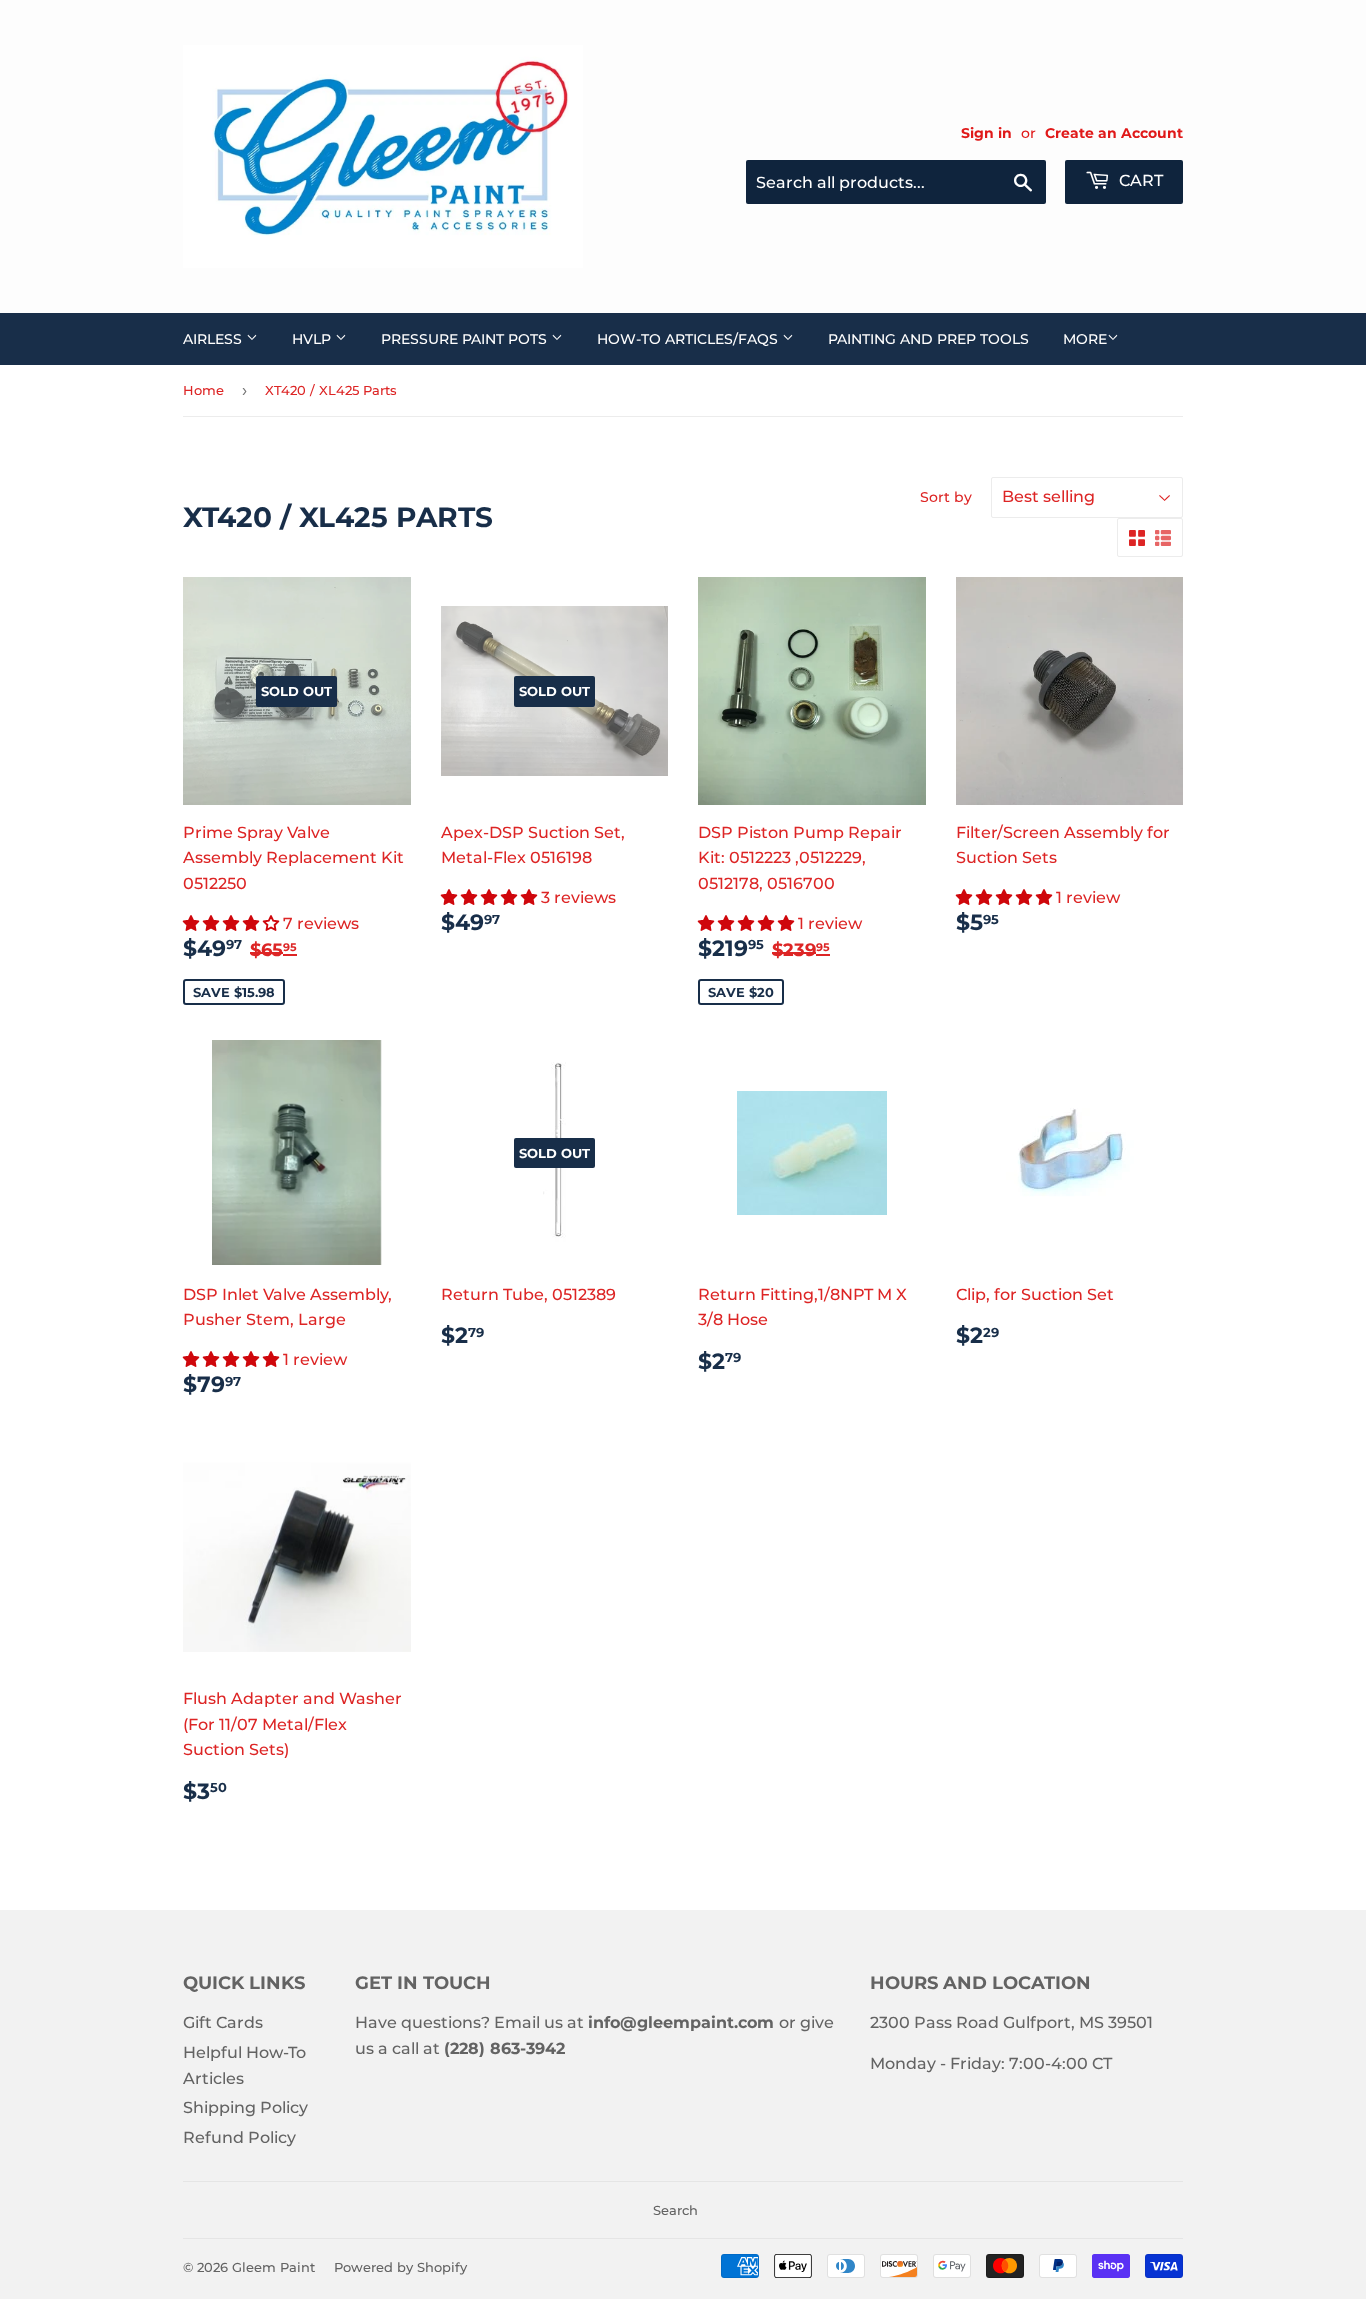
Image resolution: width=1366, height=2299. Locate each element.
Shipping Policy (245, 2107)
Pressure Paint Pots (466, 339)
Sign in (986, 133)
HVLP (313, 339)
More (1085, 339)
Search (675, 2210)
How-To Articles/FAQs (689, 339)
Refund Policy (239, 2137)
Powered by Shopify (400, 2267)
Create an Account (1114, 133)
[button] (233, 923)
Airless (214, 339)
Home (203, 390)
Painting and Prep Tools (928, 339)
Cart (1139, 180)
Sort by (946, 497)
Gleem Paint (273, 2267)
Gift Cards (223, 2022)
